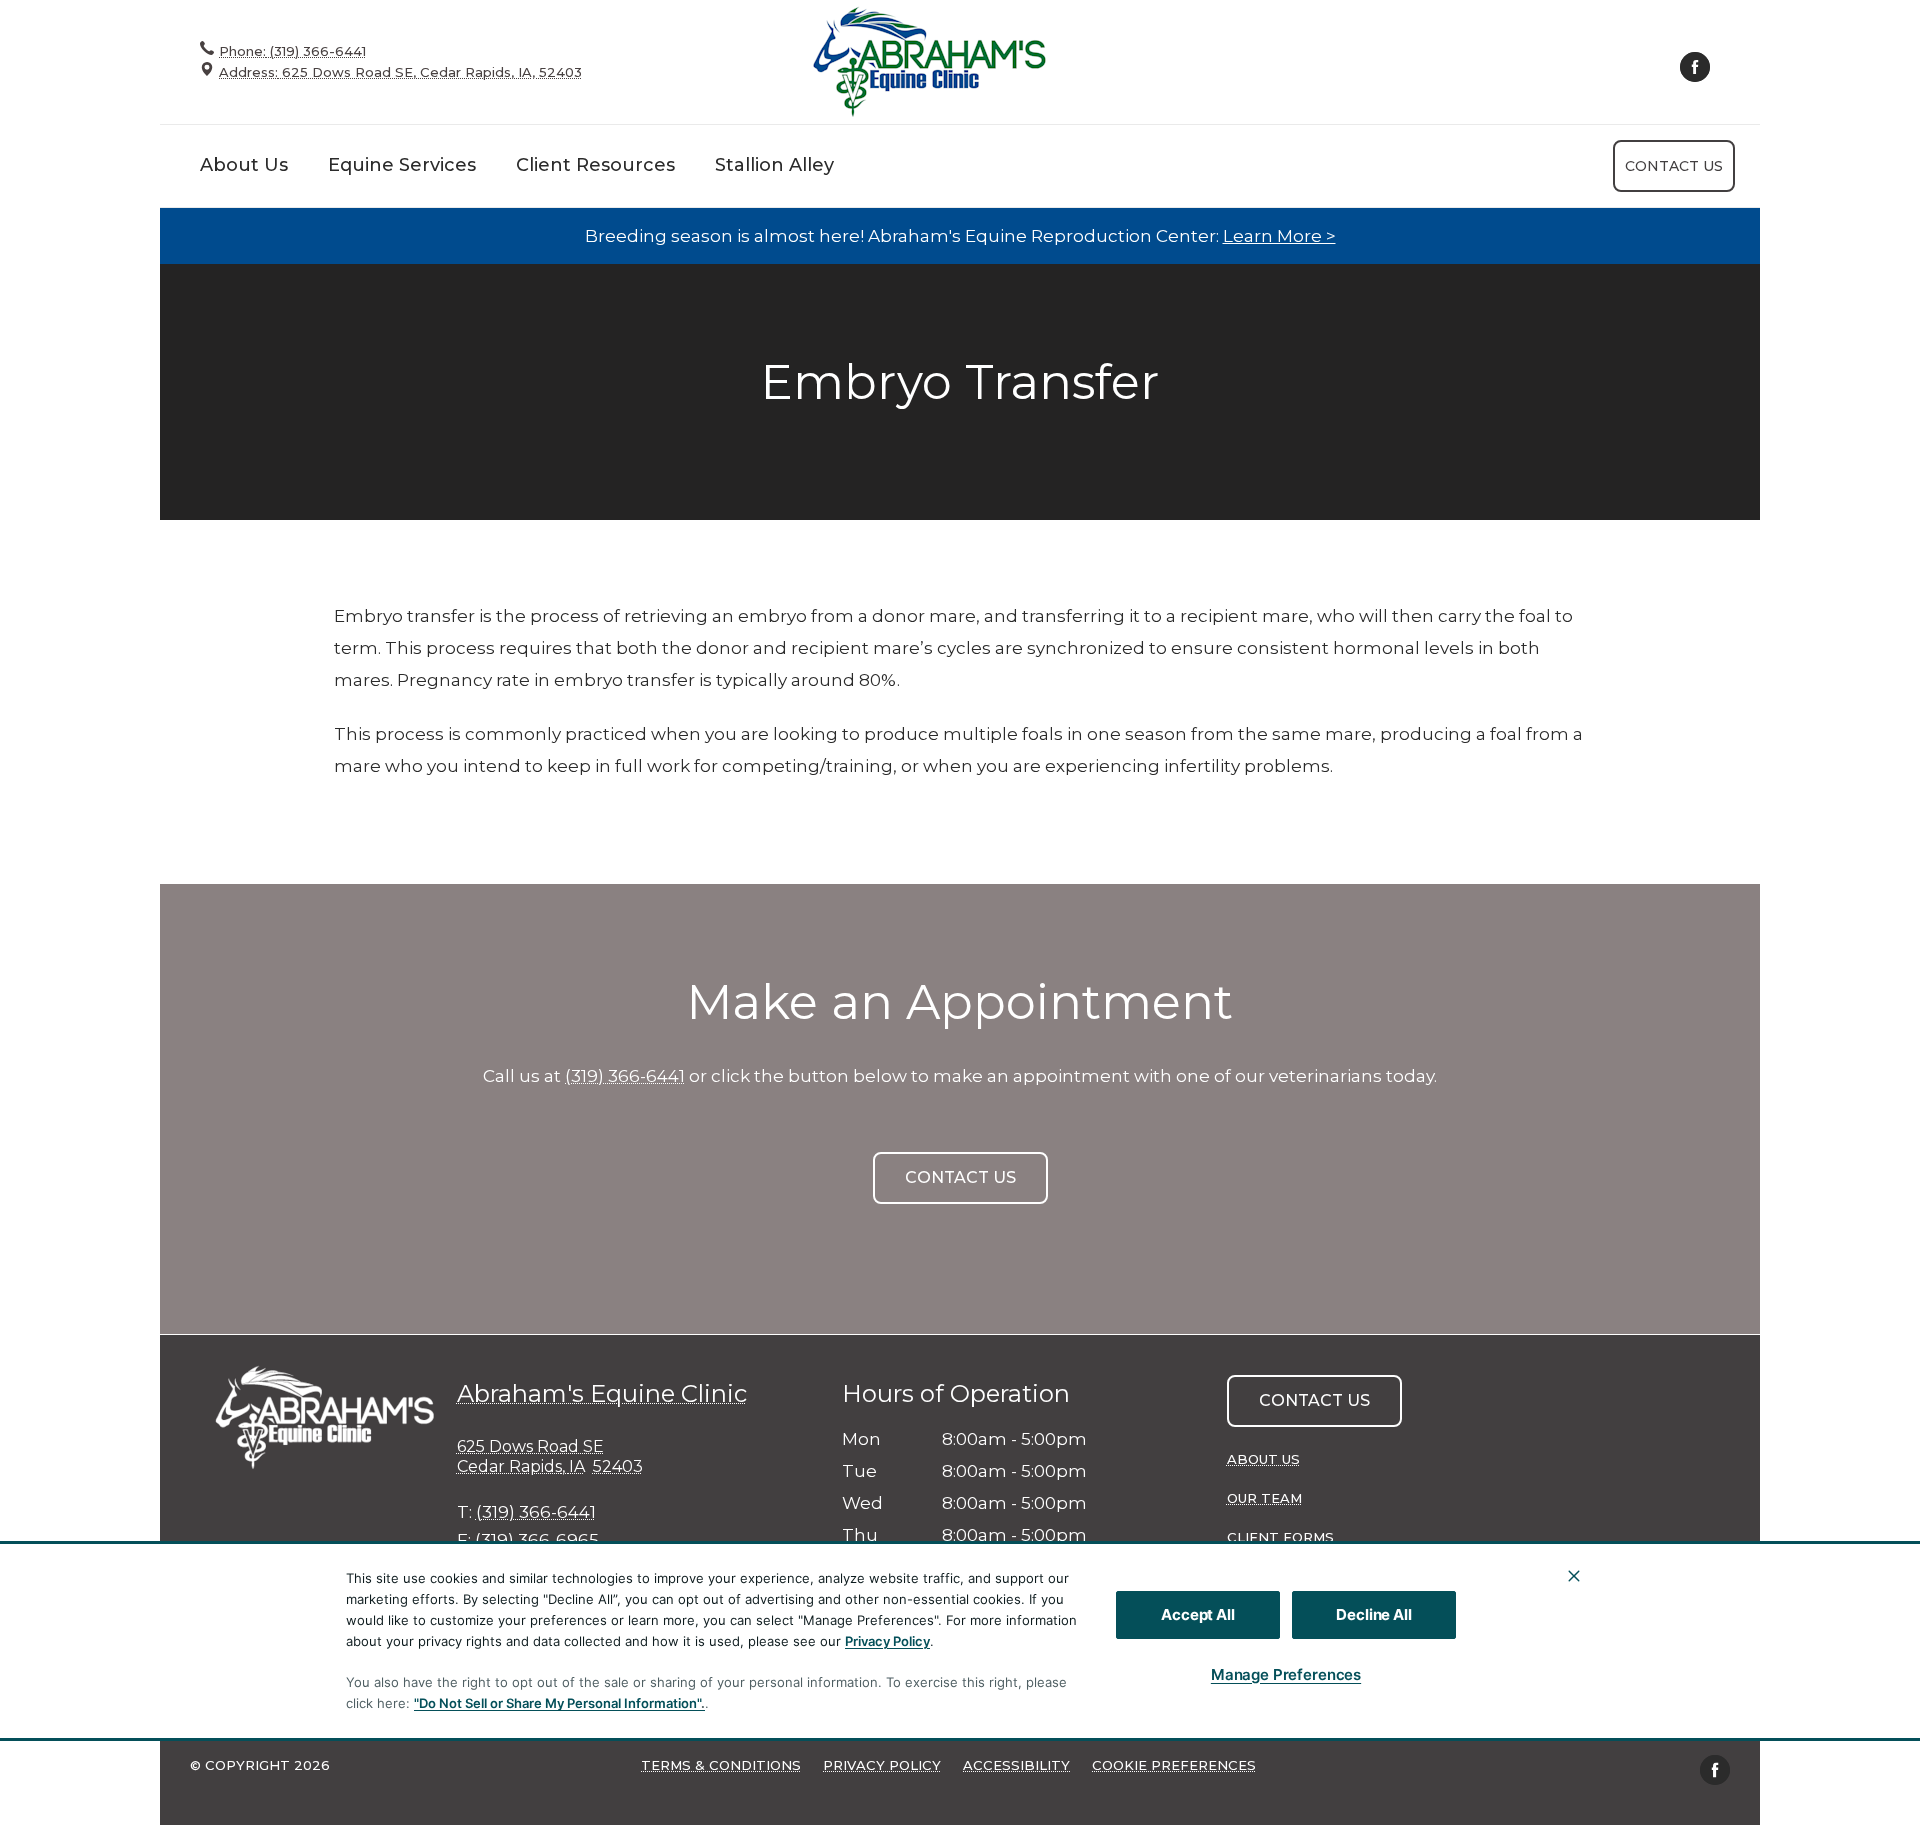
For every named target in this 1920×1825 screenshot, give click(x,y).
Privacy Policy (887, 1641)
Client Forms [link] (1280, 1537)
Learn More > (1279, 236)
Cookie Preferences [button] (1174, 1765)
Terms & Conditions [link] (721, 1765)
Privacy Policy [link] (882, 1765)
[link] (930, 61)
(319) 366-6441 (625, 1076)
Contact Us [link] (1674, 166)
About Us (244, 165)
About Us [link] (1263, 1459)
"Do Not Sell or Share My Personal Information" (557, 1703)
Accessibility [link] (1016, 1765)
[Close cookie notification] (1574, 1576)
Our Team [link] (1264, 1498)
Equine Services (402, 165)
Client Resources (595, 165)
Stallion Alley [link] (774, 165)
